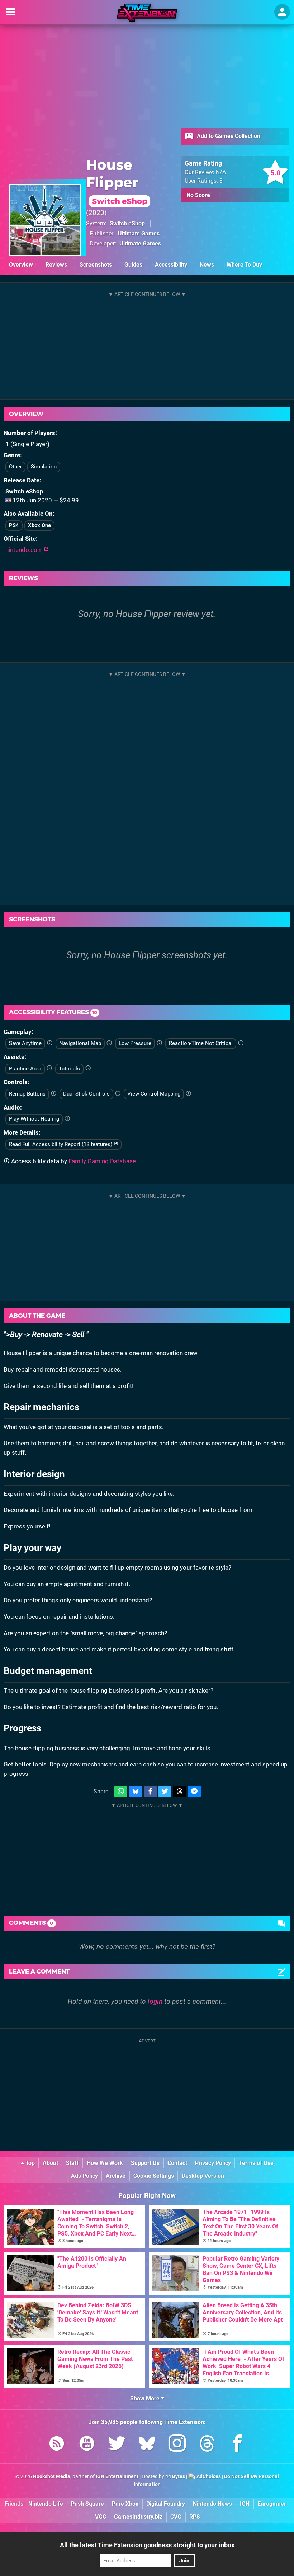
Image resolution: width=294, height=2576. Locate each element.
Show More (146, 2398)
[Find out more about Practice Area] (49, 1068)
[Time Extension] (147, 13)
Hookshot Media (52, 2477)
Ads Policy (84, 2176)
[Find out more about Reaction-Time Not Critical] (241, 1043)
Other (15, 467)
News (207, 265)
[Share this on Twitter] (165, 1792)
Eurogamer (272, 2504)
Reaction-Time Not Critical (201, 1043)
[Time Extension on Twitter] (117, 2445)
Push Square (87, 2504)
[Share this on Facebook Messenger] (194, 1792)
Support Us (145, 2163)
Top (29, 2163)
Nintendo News (212, 2504)
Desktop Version (203, 2176)
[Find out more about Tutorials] (88, 1068)
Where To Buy (244, 265)
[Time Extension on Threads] (207, 2445)
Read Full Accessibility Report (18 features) (61, 1144)
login (155, 2001)
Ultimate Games (139, 233)
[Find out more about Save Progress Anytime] (50, 1043)
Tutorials (69, 1069)
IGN (245, 2504)
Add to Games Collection (228, 136)
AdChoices (208, 2477)
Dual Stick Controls (86, 1094)
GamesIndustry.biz (138, 2517)
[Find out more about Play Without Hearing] (67, 1119)
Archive (116, 2176)
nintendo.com (25, 550)
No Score (198, 195)
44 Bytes (175, 2477)
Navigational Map (80, 1043)
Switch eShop (127, 223)
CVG (176, 2517)
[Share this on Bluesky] (136, 1792)
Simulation (44, 467)
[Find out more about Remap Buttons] (54, 1094)
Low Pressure (135, 1043)
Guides (133, 265)
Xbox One (39, 525)
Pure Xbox (125, 2504)
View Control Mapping (154, 1094)
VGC (101, 2517)
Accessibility (171, 265)
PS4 (14, 525)
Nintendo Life (46, 2504)
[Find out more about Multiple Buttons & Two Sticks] (118, 1094)
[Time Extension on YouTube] (87, 2445)
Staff (72, 2163)
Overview (21, 265)
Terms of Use (256, 2163)
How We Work (105, 2163)
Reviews (56, 265)
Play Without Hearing (34, 1119)
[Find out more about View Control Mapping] (188, 1094)
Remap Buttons (27, 1094)
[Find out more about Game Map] (109, 1043)
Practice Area (25, 1069)
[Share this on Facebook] (150, 1792)
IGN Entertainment (117, 2477)
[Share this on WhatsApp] (121, 1792)
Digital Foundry (166, 2504)
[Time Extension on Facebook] (237, 2445)
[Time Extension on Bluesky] (147, 2445)
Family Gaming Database (102, 1161)
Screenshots (96, 265)
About (50, 2163)
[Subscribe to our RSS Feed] (57, 2445)
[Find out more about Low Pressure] (159, 1043)
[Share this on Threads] (180, 1792)
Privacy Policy (213, 2163)
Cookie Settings (154, 2176)
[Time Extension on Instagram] (177, 2445)
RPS (195, 2517)
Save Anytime (25, 1043)
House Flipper (117, 181)
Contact (177, 2163)
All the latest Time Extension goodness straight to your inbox (147, 2545)
